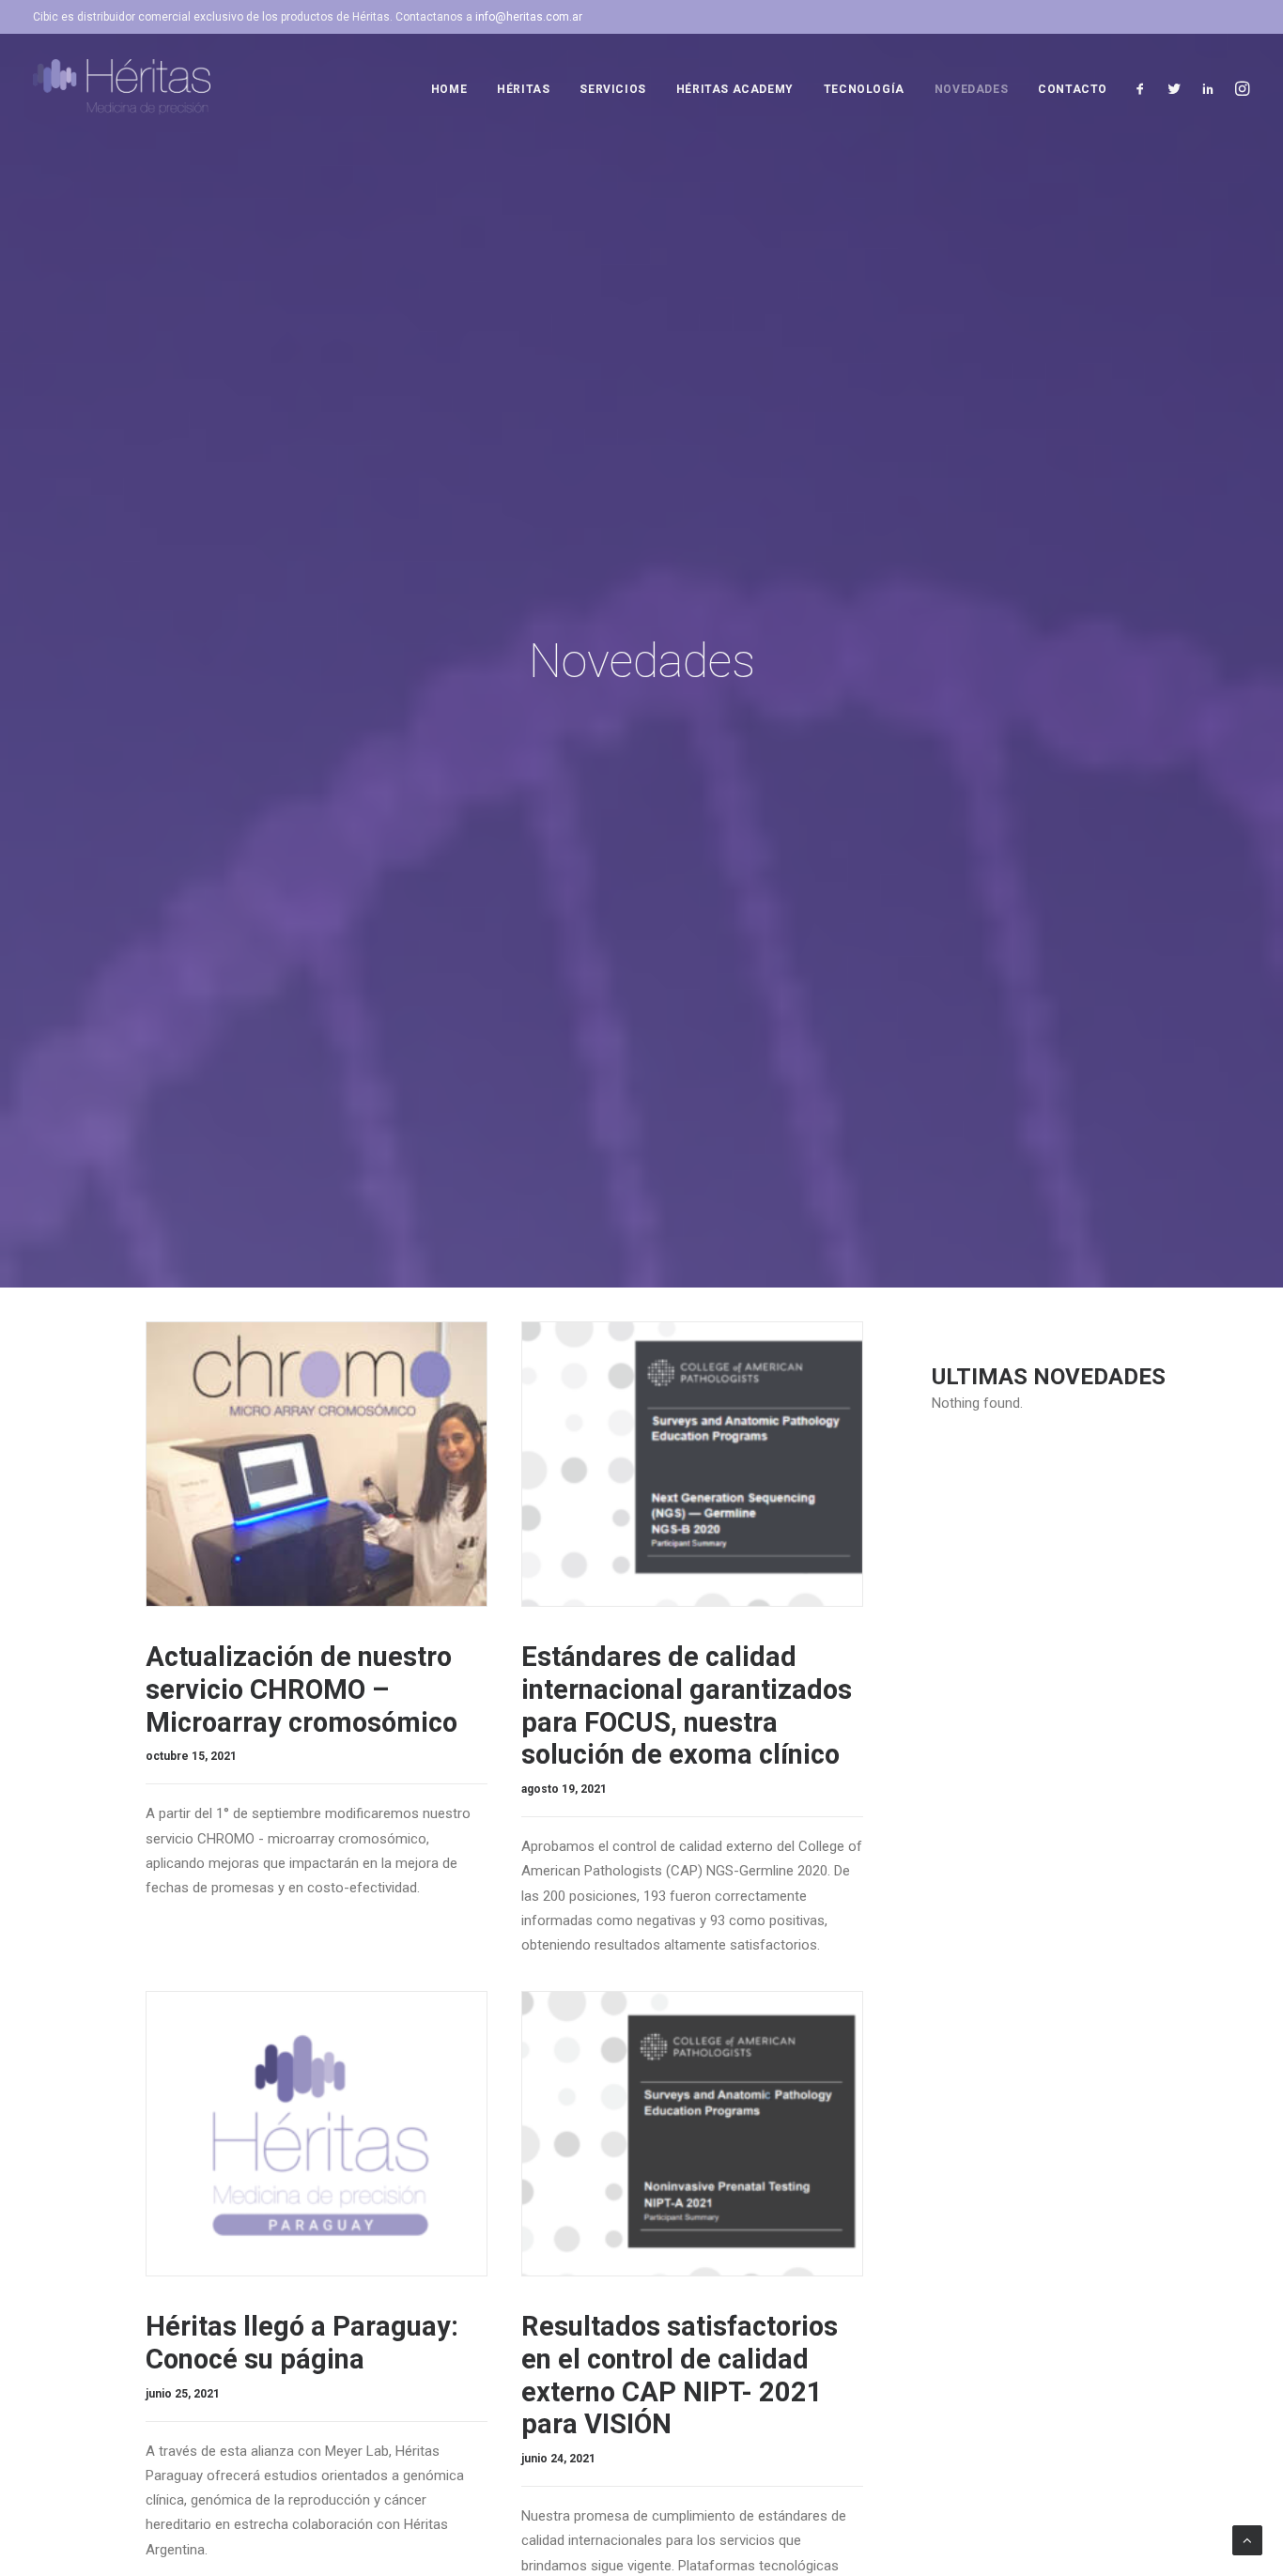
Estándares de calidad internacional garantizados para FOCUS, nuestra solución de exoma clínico (687, 1705)
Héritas (523, 89)
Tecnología (864, 89)
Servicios (612, 89)
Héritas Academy (735, 89)
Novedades (971, 89)
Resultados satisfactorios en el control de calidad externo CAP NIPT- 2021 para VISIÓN (680, 2375)
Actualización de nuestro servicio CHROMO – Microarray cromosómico (301, 1689)
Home (449, 89)
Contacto (1073, 89)
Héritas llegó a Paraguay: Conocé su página (302, 2343)
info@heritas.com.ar (529, 17)
